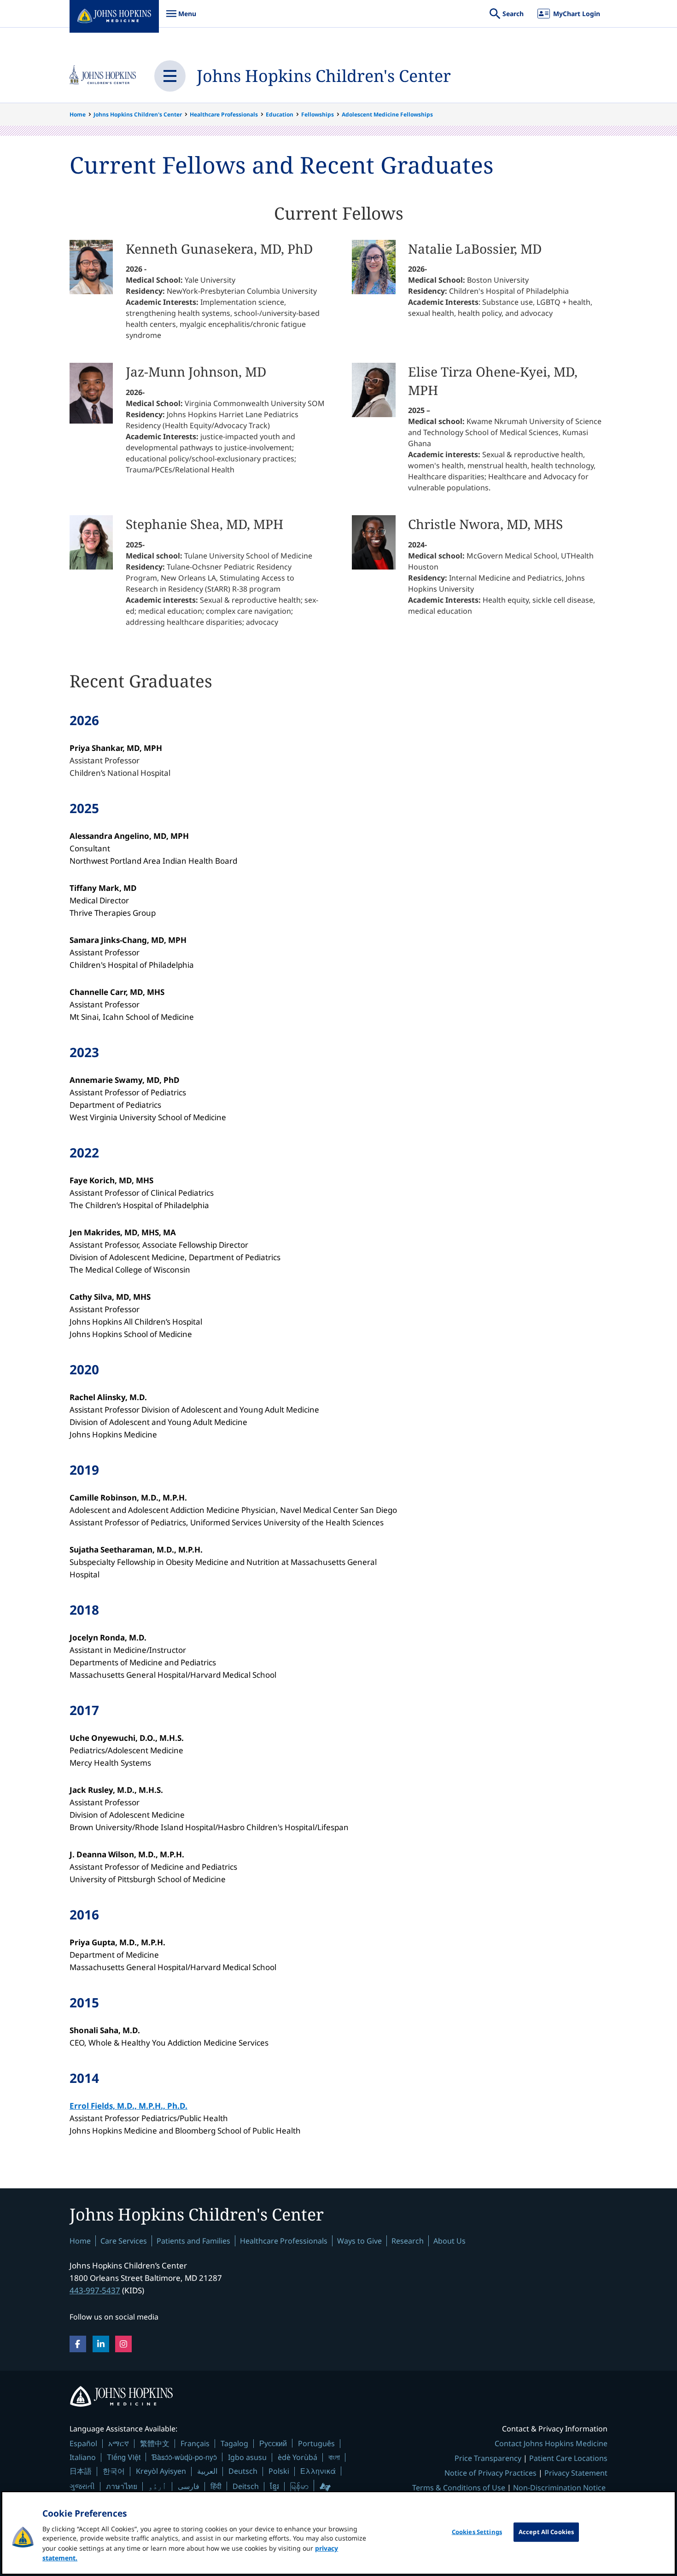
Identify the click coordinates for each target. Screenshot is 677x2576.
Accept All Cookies (546, 2532)
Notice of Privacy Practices (490, 2473)
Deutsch (243, 2471)
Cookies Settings (477, 2532)
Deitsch (246, 2486)
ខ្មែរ (274, 2486)
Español (83, 2443)
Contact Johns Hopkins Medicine (551, 2443)
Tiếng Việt (124, 2457)
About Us (449, 2241)
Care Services (124, 2241)
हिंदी (216, 2486)
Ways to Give (359, 2241)
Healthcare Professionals (224, 114)
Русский (273, 2443)
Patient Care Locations (568, 2458)
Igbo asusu (247, 2457)
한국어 (114, 2471)
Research (408, 2241)
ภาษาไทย (122, 2486)
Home (78, 114)
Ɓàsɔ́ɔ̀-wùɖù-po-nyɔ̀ (184, 2457)
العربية (207, 2471)
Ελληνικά (318, 2471)
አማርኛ (119, 2443)
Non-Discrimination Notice (559, 2488)
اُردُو (158, 2486)
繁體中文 (155, 2443)
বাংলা (334, 2457)
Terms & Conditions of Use (459, 2488)
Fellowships (318, 114)
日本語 (81, 2471)
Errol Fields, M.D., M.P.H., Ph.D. (128, 2106)
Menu (181, 18)
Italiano (83, 2457)
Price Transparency (488, 2458)
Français (195, 2443)
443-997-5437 (95, 2290)
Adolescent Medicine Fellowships (387, 114)
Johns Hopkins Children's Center (324, 76)
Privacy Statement (576, 2473)
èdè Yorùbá (298, 2457)
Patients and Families (193, 2241)
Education (280, 114)
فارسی (189, 2486)
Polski (279, 2471)
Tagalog (234, 2443)
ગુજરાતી (82, 2486)
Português (316, 2443)
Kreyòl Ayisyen (161, 2471)
